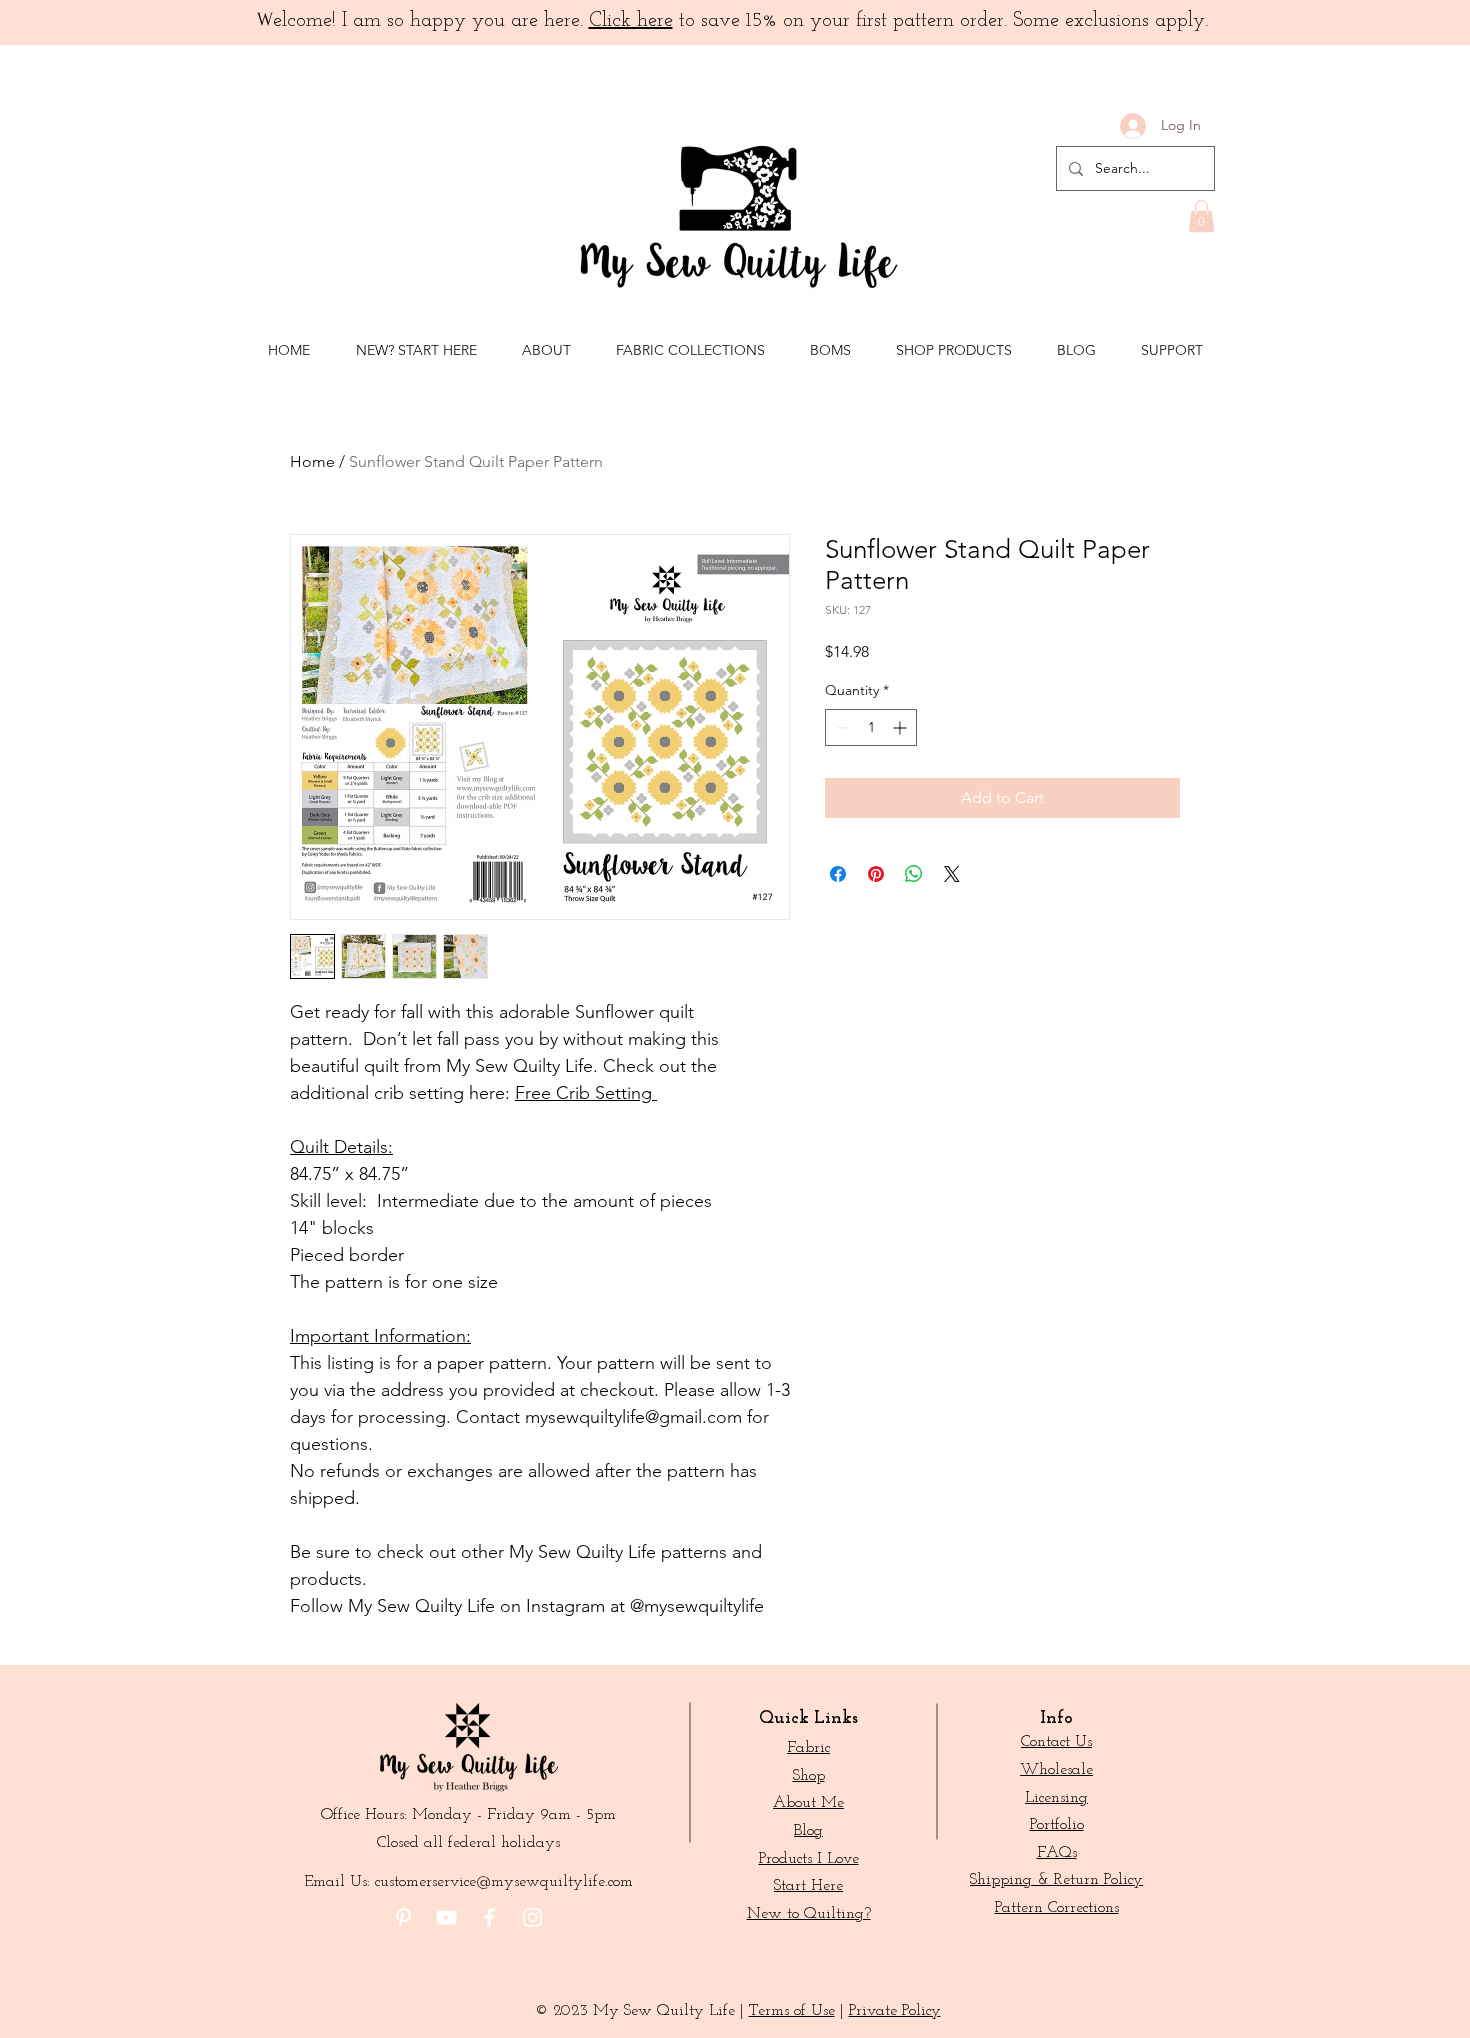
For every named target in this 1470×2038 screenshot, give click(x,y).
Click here (631, 21)
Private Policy (895, 2011)
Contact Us (1056, 1742)
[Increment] (901, 727)
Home (312, 461)
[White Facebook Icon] (489, 1917)
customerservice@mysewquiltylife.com (504, 1882)
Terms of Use (792, 2011)
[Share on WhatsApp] (914, 874)
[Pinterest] (403, 1917)
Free (535, 1093)
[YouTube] (446, 1917)
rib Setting (613, 1093)
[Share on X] (952, 874)
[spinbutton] (871, 727)
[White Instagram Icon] (532, 1917)
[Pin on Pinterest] (876, 874)
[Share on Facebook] (838, 874)
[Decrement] (840, 727)
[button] (1201, 216)
